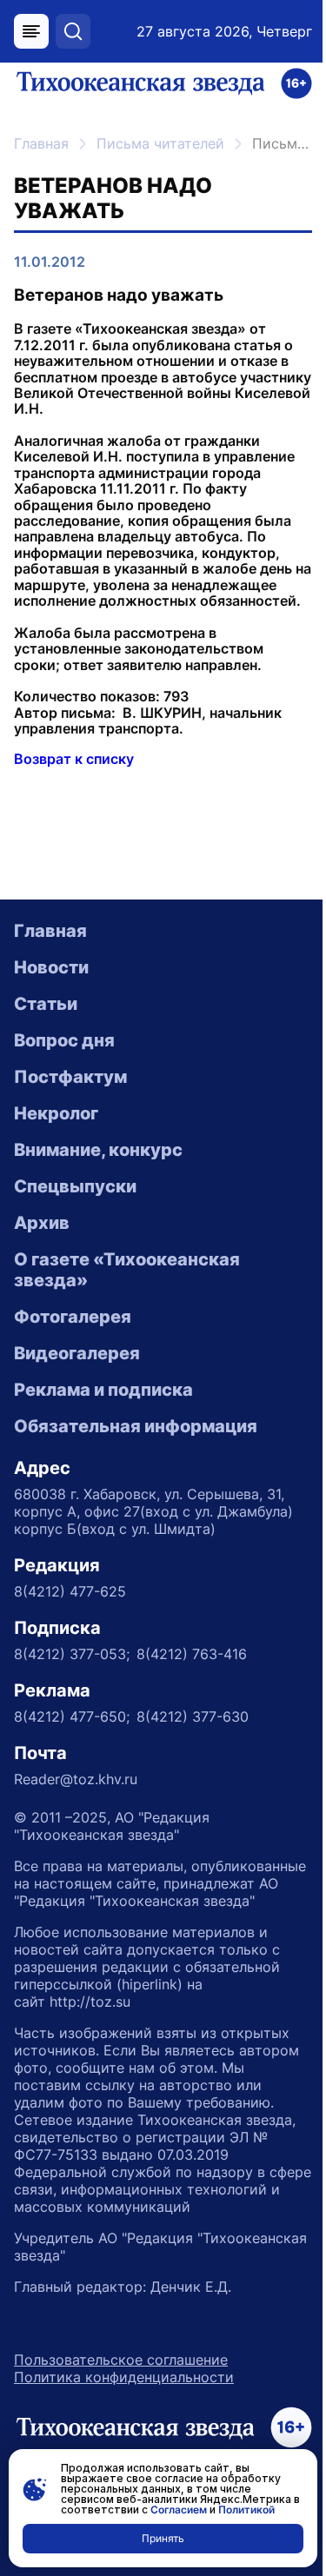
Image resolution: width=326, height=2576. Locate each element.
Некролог (56, 1113)
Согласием (179, 2510)
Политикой (246, 2510)
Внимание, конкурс (98, 1150)
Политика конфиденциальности (124, 2377)
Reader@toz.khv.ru (76, 1779)
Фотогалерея (73, 1317)
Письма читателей (160, 143)
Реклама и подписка (103, 1390)
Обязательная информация (136, 1426)
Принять (163, 2538)
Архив (42, 1223)
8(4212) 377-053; (72, 1654)
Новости (51, 967)
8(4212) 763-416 (192, 1654)
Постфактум (70, 1077)
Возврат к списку (74, 759)
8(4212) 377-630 (193, 1716)
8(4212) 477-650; (72, 1716)
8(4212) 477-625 (70, 1591)
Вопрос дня (64, 1040)
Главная (41, 143)
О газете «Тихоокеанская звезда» (127, 1270)
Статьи (46, 1004)
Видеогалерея (77, 1353)
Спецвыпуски (75, 1186)
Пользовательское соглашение (121, 2360)
